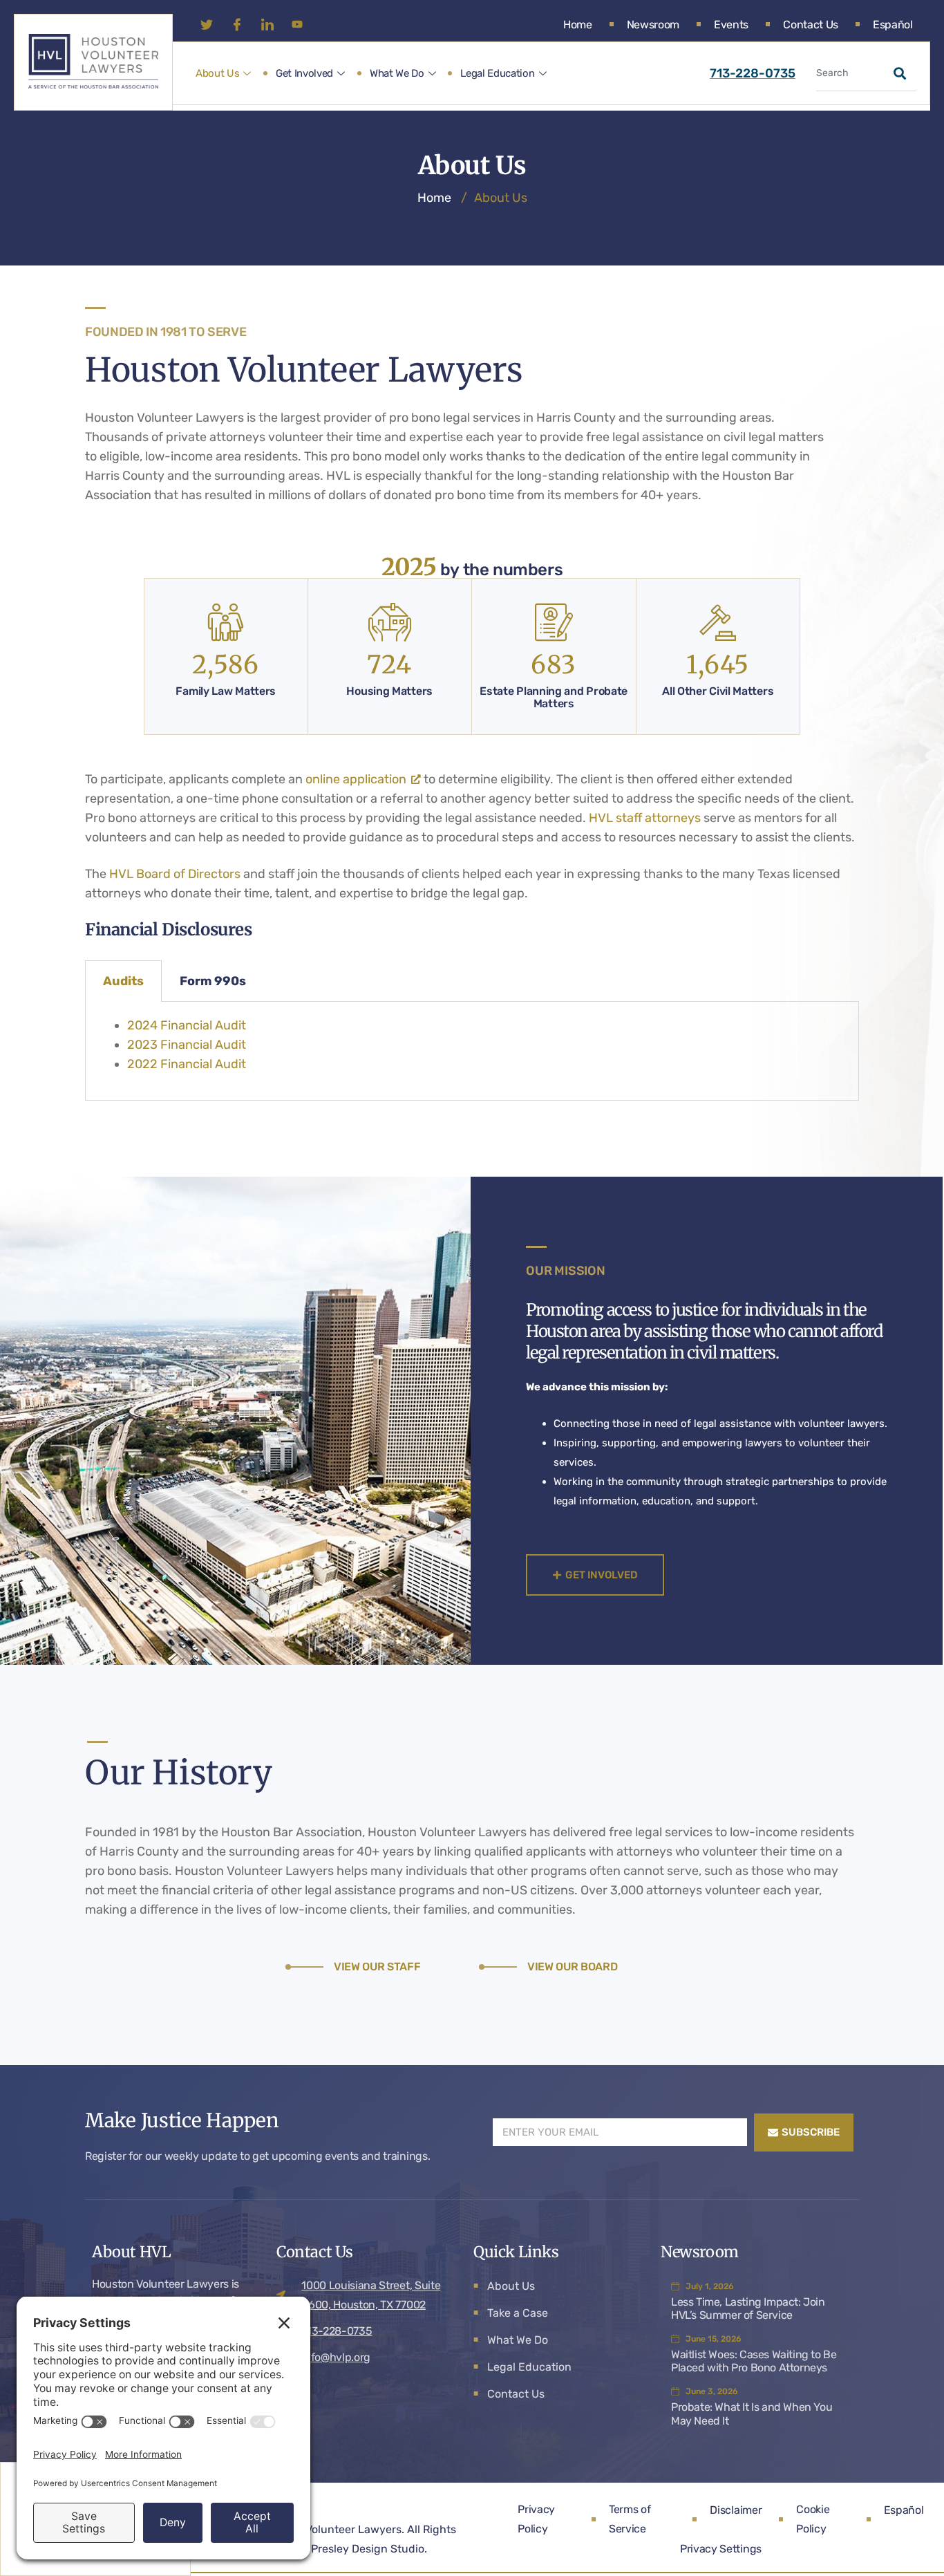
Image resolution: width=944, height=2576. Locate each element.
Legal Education (497, 73)
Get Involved (304, 73)
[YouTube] (302, 24)
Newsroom (653, 25)
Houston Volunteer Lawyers (330, 2529)
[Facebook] (241, 24)
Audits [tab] (123, 981)
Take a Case (518, 2313)
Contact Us (811, 25)
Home (578, 25)
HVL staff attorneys (645, 818)
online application (356, 779)
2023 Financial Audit (187, 1045)
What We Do (397, 73)
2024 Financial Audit (187, 1025)
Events (731, 25)
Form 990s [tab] (213, 981)
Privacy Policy (536, 2519)
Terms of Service (630, 2519)
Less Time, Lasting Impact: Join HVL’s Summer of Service (748, 2308)
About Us (217, 73)
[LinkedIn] (272, 24)
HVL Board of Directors (175, 874)
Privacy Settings (721, 2549)
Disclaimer (736, 2510)
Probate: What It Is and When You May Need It (752, 2414)
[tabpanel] (472, 1051)
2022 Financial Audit (187, 1064)
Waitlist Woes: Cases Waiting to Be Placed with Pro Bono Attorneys (754, 2361)
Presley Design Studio (368, 2549)
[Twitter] (211, 24)
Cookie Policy (813, 2519)
